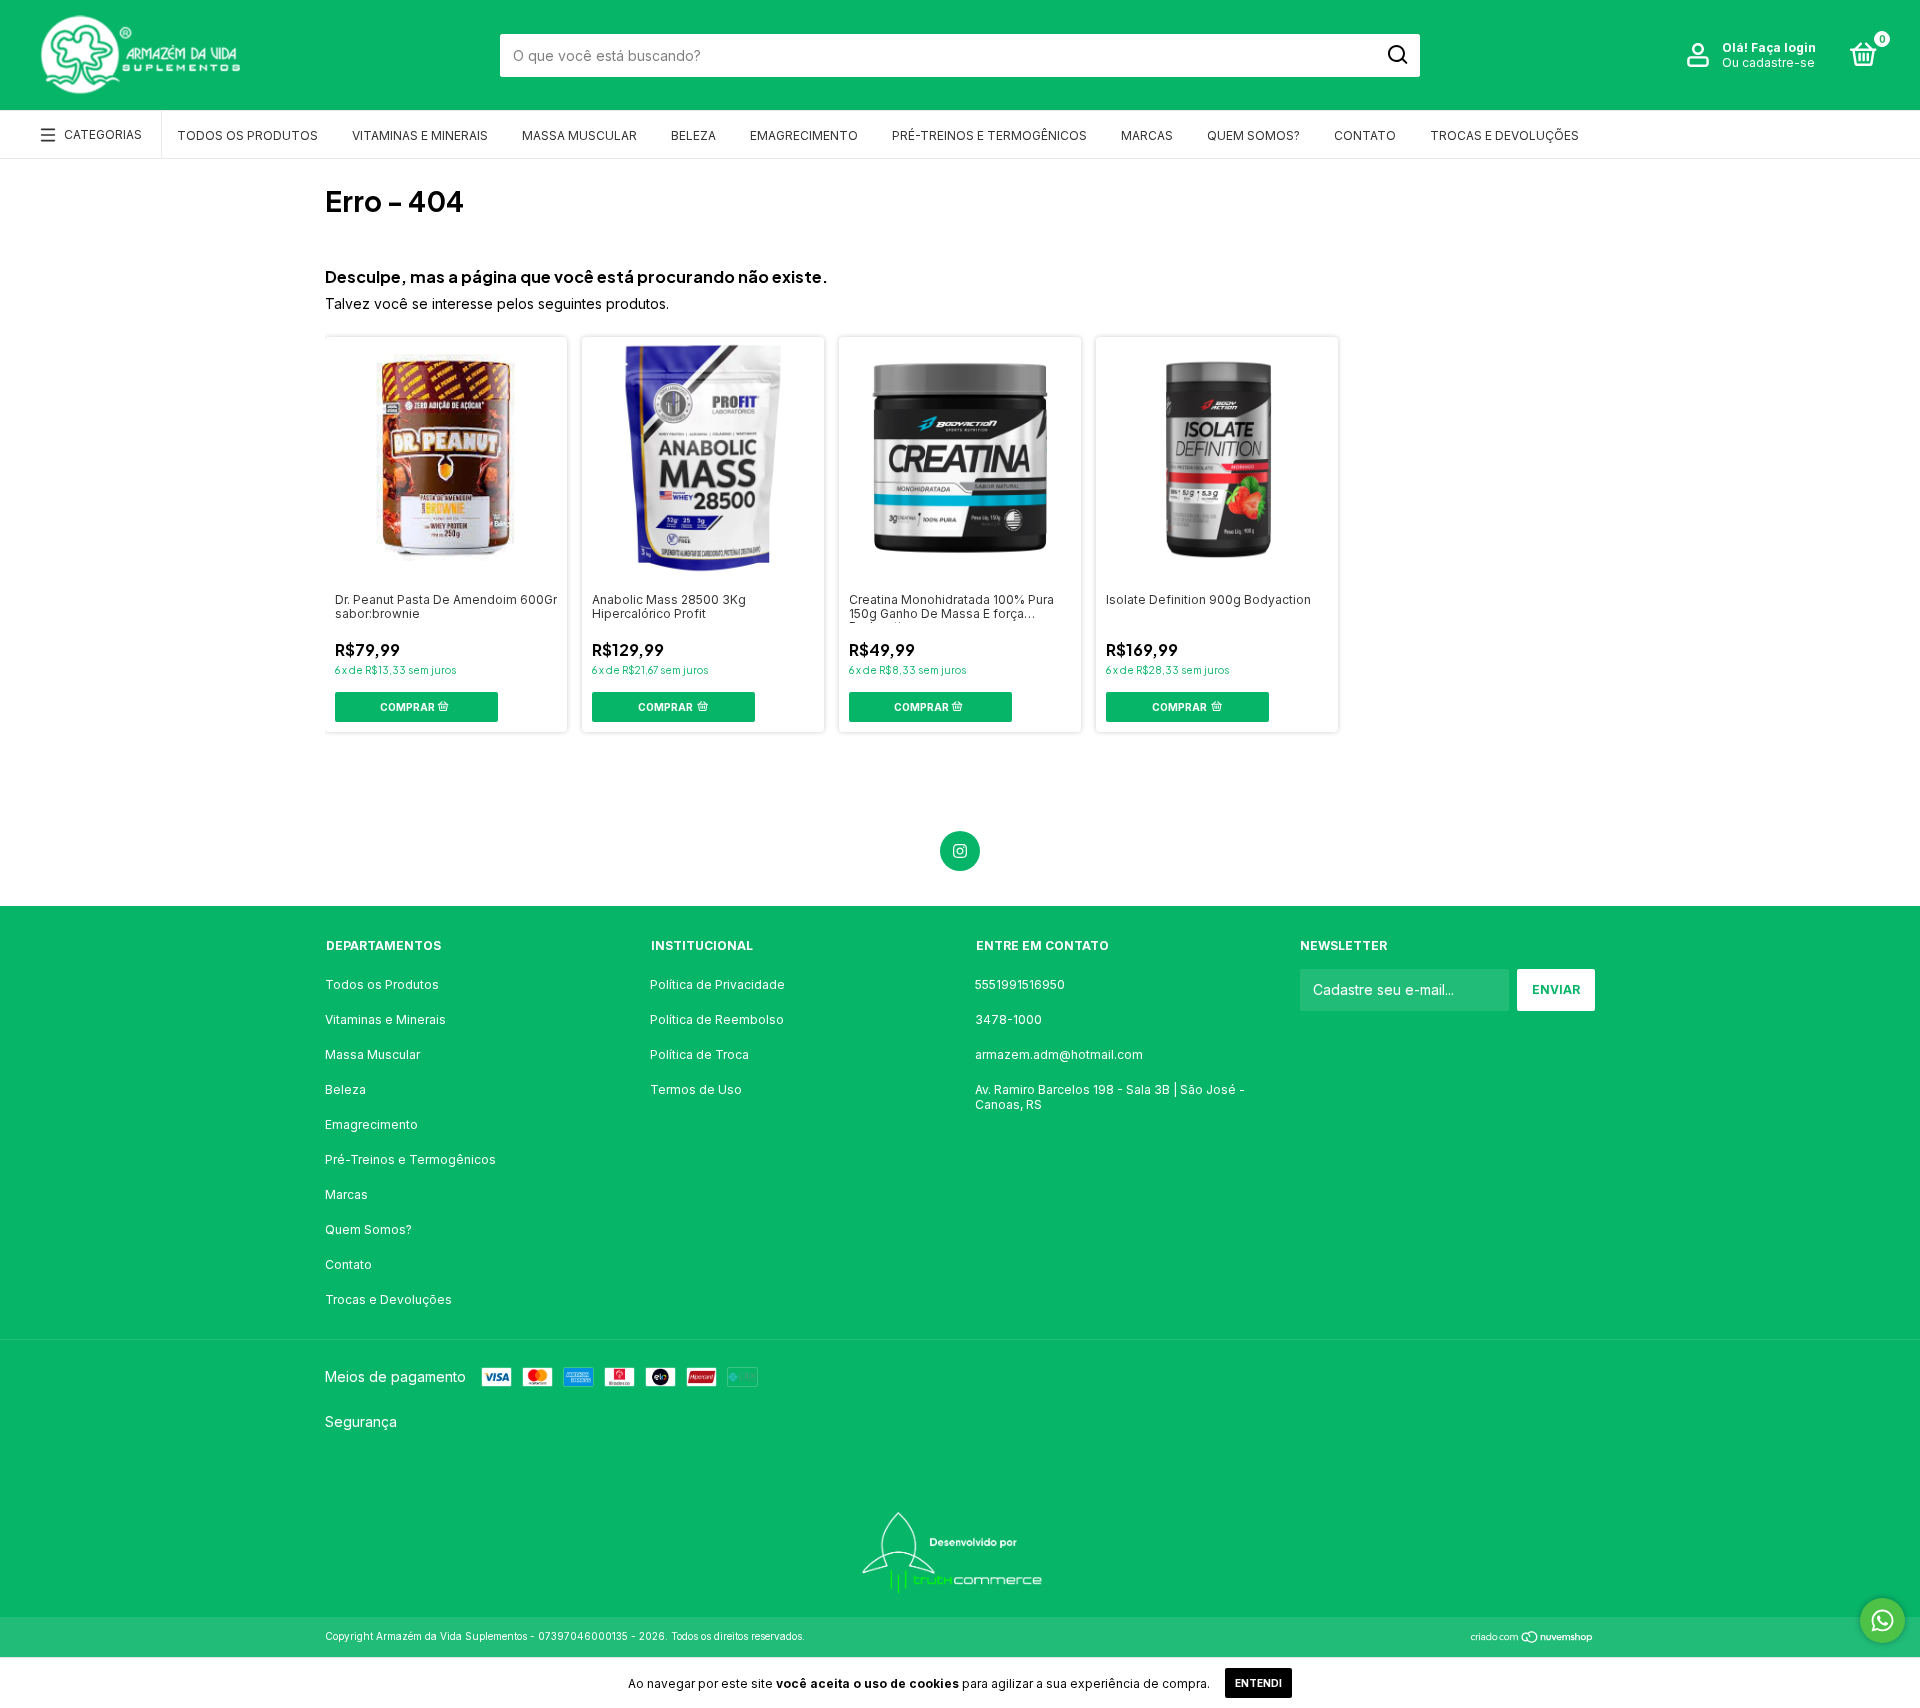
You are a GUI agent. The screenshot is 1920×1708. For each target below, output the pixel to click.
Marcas (1147, 135)
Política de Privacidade (717, 984)
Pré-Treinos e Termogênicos (989, 135)
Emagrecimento (804, 135)
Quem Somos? (1253, 135)
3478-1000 (1008, 1019)
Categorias (103, 134)
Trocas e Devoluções (1504, 135)
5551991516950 (1020, 984)
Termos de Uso (696, 1089)
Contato (1365, 135)
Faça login (1783, 47)
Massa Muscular (579, 135)
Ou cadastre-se (1768, 62)
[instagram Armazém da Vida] (960, 851)
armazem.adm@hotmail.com (1059, 1054)
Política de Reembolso (717, 1019)
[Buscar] (1396, 55)
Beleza (693, 135)
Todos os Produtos (247, 135)
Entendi (1258, 1683)
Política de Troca (699, 1054)
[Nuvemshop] (1532, 1638)
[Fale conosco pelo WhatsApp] (1882, 1620)
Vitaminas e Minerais (420, 135)
